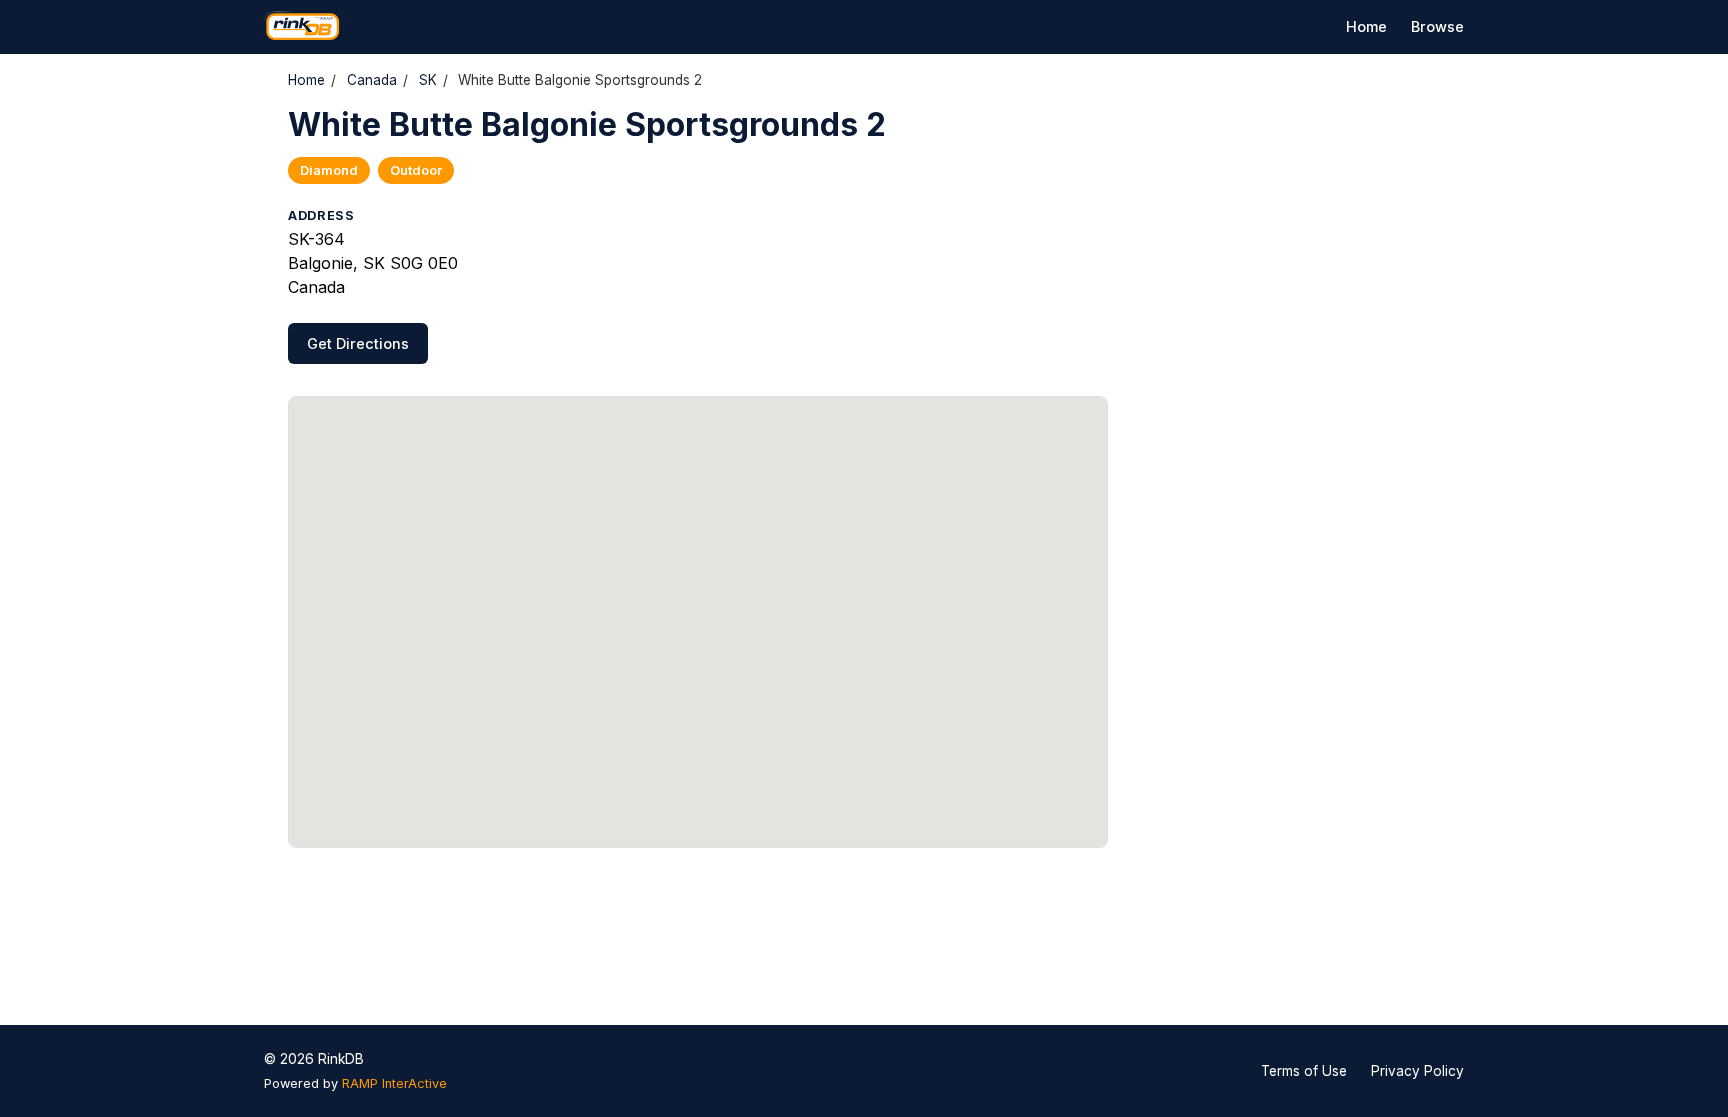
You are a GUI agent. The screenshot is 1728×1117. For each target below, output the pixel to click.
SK (428, 80)
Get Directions (358, 343)
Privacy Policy (1417, 1071)
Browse (1437, 26)
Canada (372, 80)
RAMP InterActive (394, 1083)
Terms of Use (1304, 1071)
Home (1366, 26)
